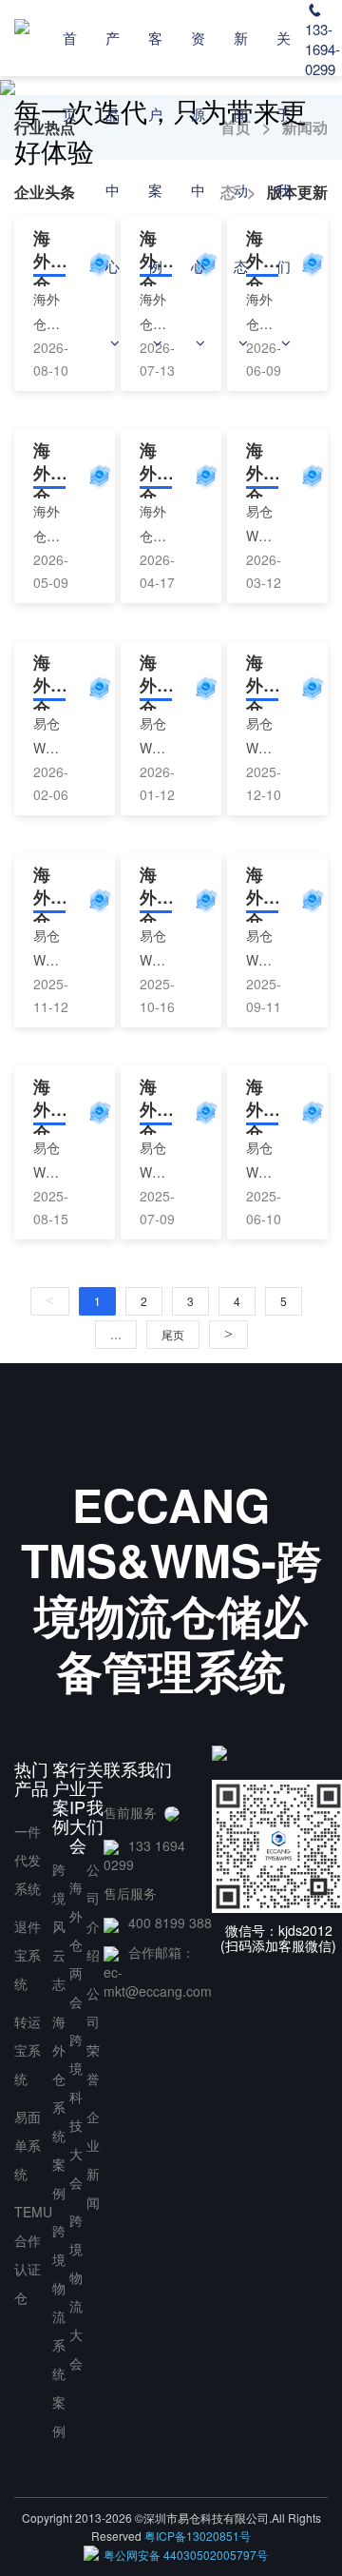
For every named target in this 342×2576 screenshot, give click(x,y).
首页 (70, 76)
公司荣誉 (93, 2036)
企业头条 (45, 192)
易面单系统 (28, 2145)
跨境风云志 (59, 1926)
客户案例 (155, 152)
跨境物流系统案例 (59, 2331)
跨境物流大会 (76, 2292)
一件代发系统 (28, 1860)
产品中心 (113, 152)
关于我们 (284, 152)
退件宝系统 (28, 1955)
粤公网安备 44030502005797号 (186, 2555)
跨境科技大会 (76, 2111)
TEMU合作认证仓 (33, 2254)
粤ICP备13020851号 (198, 2536)
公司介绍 (93, 1912)
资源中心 (198, 152)
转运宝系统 (28, 2050)
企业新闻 (93, 2159)
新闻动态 (241, 152)
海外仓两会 (76, 1944)
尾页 (173, 1334)
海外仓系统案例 (59, 2107)
